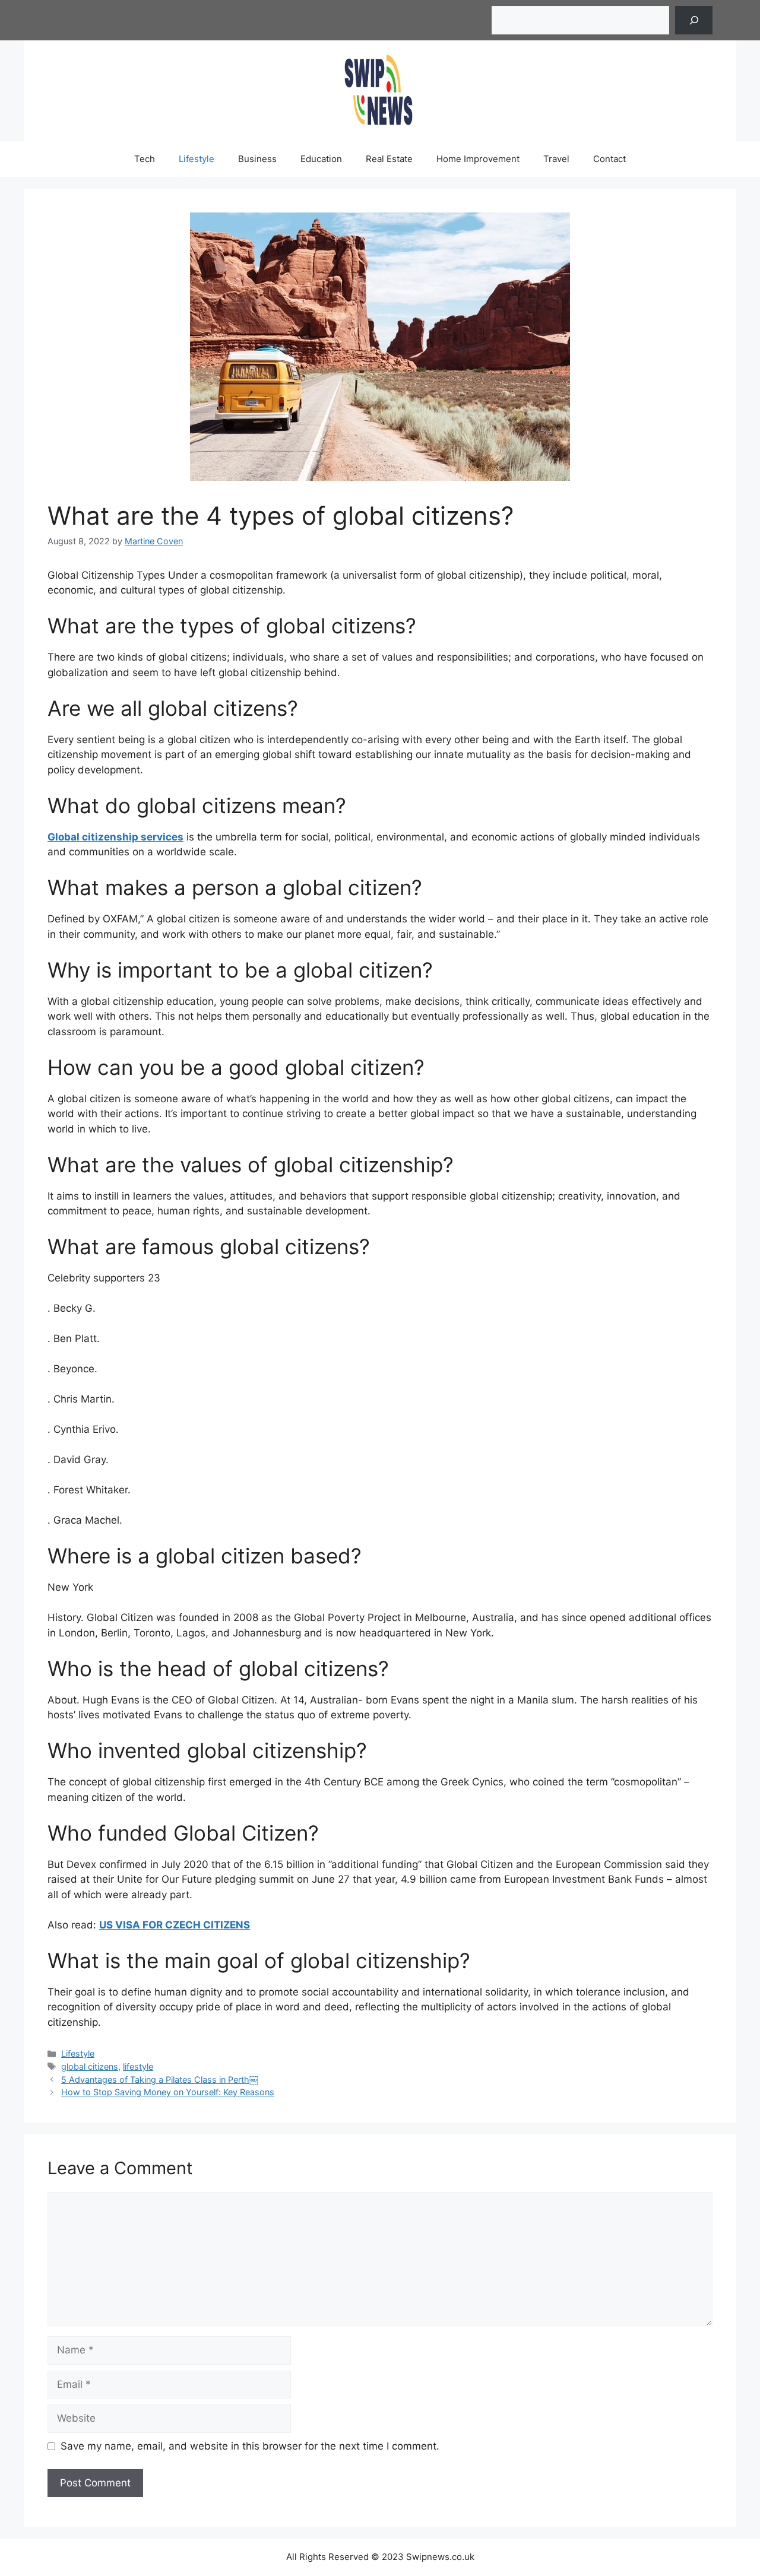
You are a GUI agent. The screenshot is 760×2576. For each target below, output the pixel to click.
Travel (556, 159)
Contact (609, 159)
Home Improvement (478, 159)
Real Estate (389, 159)
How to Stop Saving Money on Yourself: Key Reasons (168, 2092)
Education (321, 159)
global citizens (90, 2066)
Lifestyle (197, 159)
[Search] (694, 20)
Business (257, 159)
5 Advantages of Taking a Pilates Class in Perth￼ (159, 2079)
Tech (145, 159)
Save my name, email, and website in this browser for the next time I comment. (250, 2446)
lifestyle (138, 2066)
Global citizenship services (115, 837)
